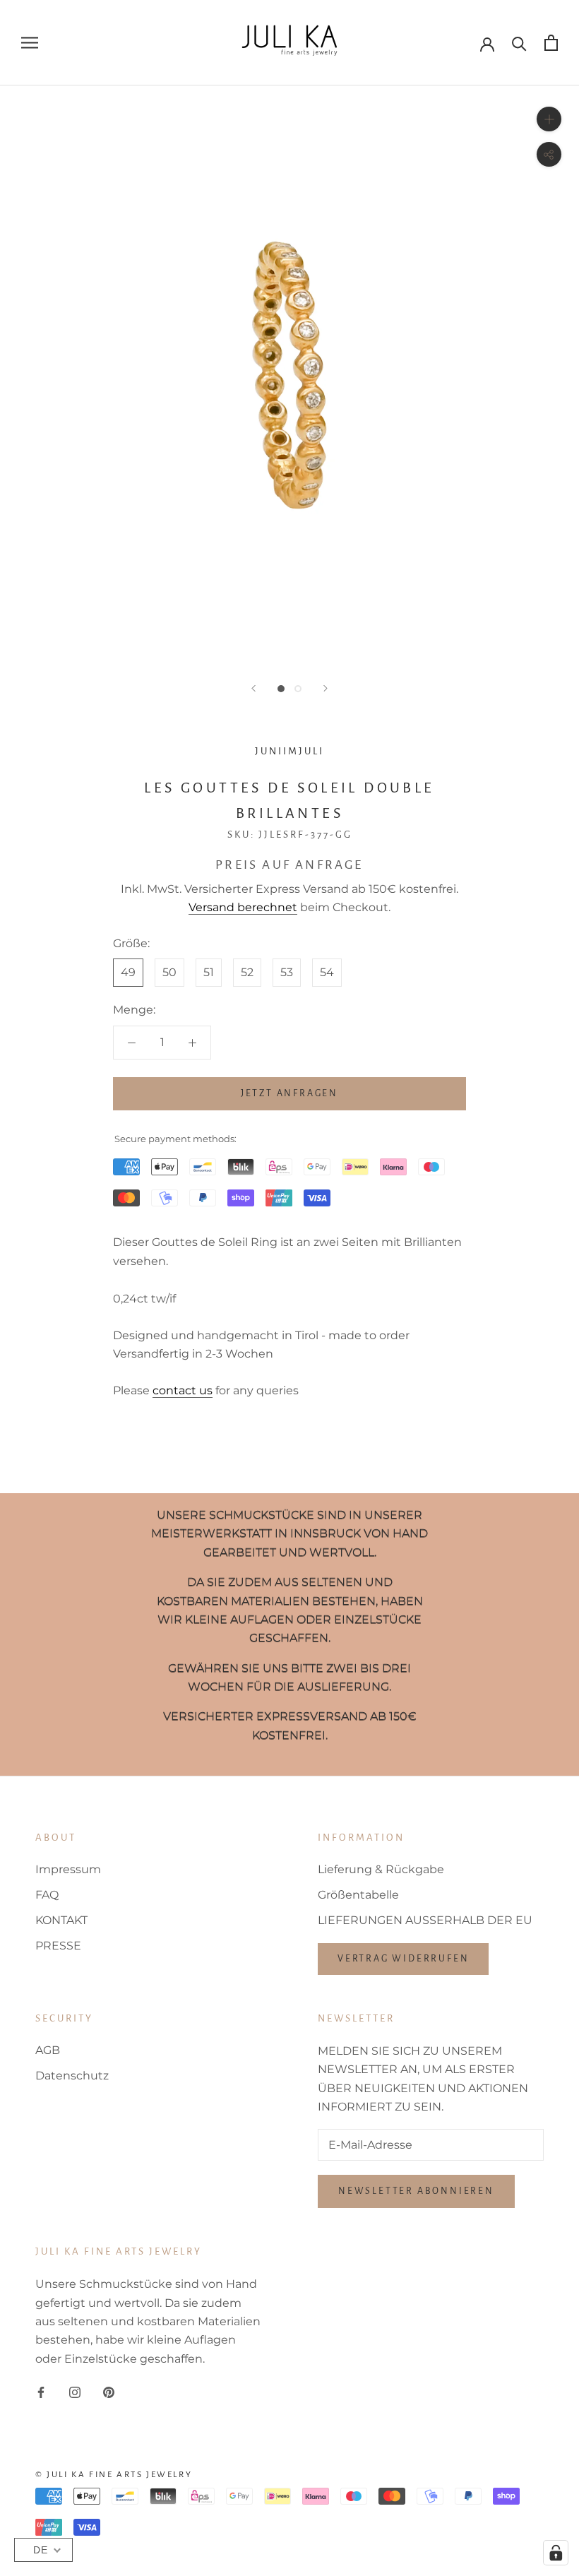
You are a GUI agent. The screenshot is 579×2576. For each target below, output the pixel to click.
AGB (48, 2050)
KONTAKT (61, 1920)
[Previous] (253, 688)
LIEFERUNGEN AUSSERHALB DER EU (425, 1920)
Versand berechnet (243, 907)
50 (169, 972)
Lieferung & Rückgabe (381, 1869)
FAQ (47, 1895)
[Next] (326, 688)
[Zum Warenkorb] (551, 43)
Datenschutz (72, 2076)
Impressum (68, 1869)
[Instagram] (75, 2392)
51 (209, 972)
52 (247, 972)
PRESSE (58, 1946)
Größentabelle (358, 1895)
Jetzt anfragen (289, 1093)
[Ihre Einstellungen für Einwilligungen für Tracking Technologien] (556, 2553)
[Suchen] (519, 43)
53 (287, 972)
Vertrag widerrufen (403, 1959)
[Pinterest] (109, 2392)
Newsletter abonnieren (416, 2191)
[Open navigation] (30, 43)
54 (327, 972)
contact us (183, 1390)
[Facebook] (41, 2392)
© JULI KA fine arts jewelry (114, 2475)
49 (128, 972)
